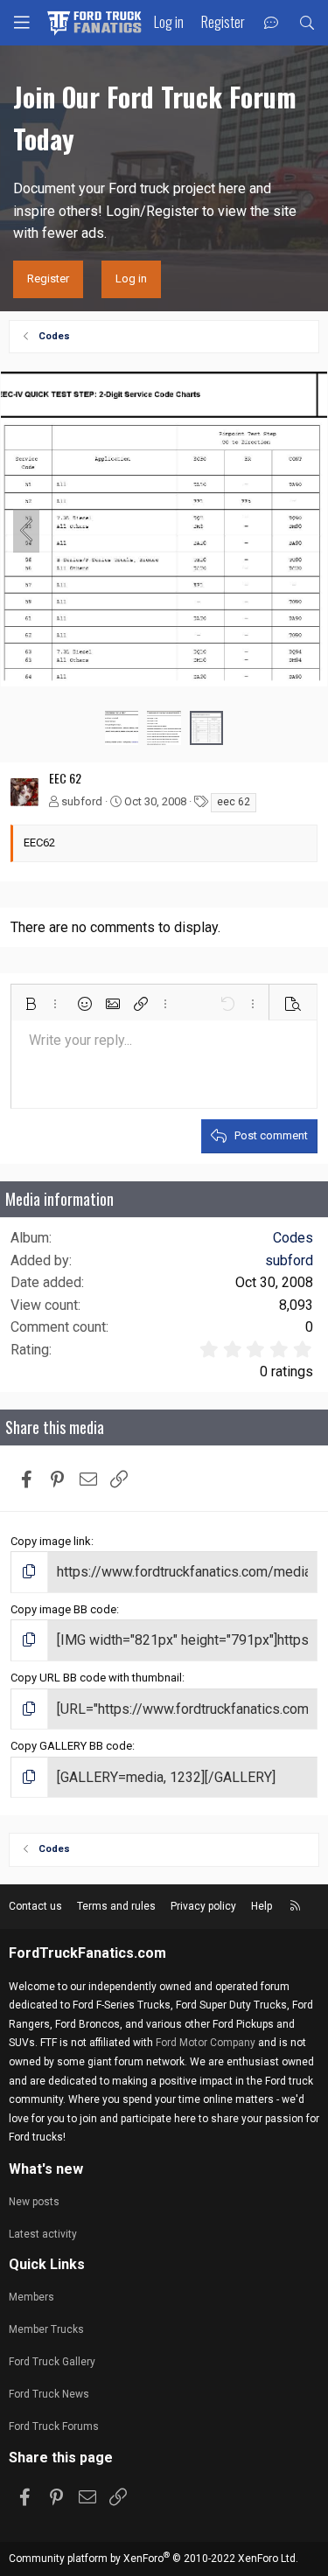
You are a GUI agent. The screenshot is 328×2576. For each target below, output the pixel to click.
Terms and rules (116, 1906)
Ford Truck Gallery (52, 2362)
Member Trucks (46, 2329)
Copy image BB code (63, 1609)
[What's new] (272, 23)
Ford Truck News (49, 2394)
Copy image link (51, 1541)
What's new (46, 2169)
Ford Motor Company (206, 2043)
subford (82, 801)
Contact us (35, 1906)
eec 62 (234, 802)
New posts (34, 2202)
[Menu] (22, 23)
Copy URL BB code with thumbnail (96, 1678)
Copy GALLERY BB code (71, 1746)
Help (262, 1906)
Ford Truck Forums (54, 2426)
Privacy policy (203, 1906)
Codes (293, 1238)
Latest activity (43, 2234)
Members (31, 2297)
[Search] (307, 23)
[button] (31, 1004)
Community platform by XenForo (154, 2559)
